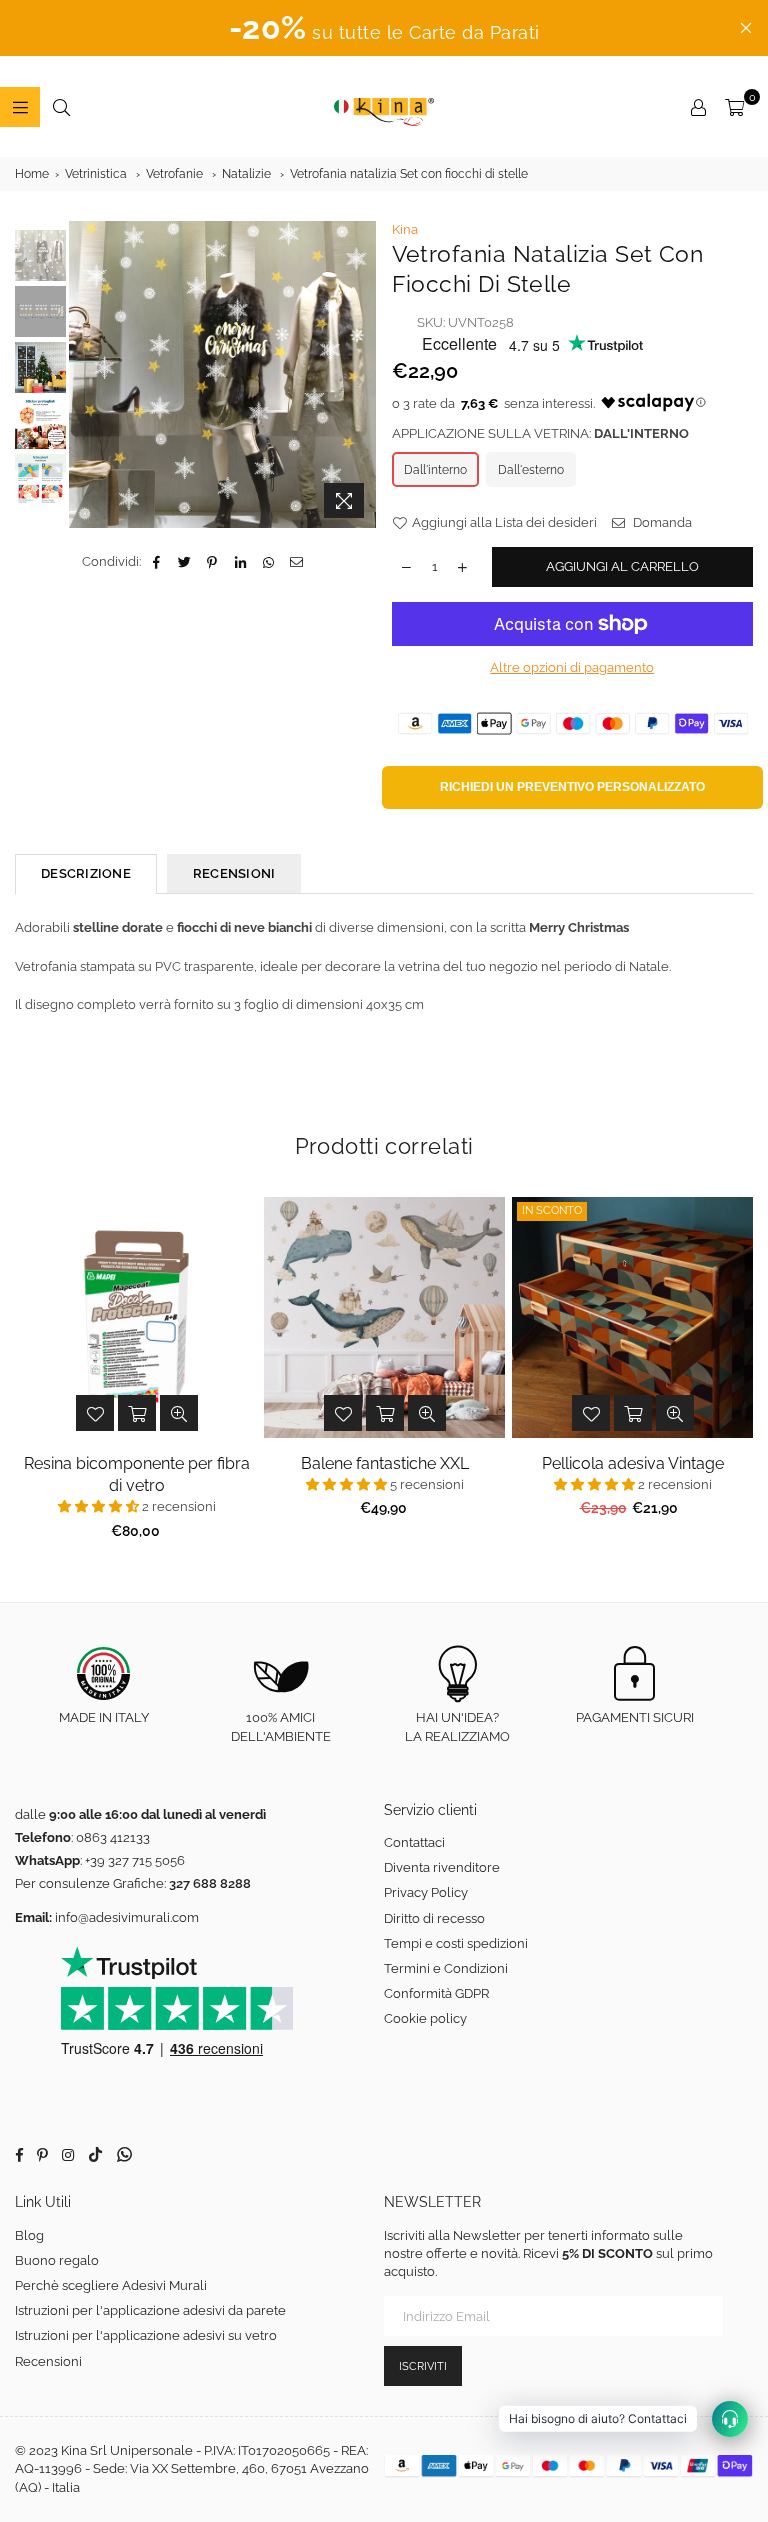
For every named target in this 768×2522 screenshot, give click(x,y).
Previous (86, 374)
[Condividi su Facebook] (156, 562)
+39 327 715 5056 (135, 1860)
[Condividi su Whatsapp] (268, 562)
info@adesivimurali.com (127, 1917)
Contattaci (414, 1842)
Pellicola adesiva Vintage (633, 1463)
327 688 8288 (210, 1883)
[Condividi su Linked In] (240, 562)
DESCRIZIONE (86, 873)
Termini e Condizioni (446, 1968)
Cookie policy (425, 2018)
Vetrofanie (174, 174)
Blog (29, 2235)
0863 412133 (113, 1837)
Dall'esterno (531, 470)
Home (32, 174)
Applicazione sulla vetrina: (540, 433)
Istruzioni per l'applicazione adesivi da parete (150, 2310)
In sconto (552, 1210)
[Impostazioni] (698, 107)
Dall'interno (435, 470)
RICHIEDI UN (572, 787)
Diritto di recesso (434, 1918)
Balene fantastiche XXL (385, 1463)
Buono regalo (57, 2260)
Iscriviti (423, 2366)
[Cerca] (61, 107)
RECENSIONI (234, 873)
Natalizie (246, 174)
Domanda (661, 522)
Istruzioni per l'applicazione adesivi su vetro (146, 2335)
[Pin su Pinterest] (212, 562)
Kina (405, 229)
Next (362, 367)
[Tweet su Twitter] (184, 562)
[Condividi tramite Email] (296, 562)
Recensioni (48, 2361)
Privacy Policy (426, 1892)
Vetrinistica (96, 174)
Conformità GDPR (436, 1993)
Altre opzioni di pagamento (572, 667)
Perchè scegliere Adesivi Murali (111, 2285)
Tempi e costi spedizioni (456, 1943)
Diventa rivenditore (442, 1867)
